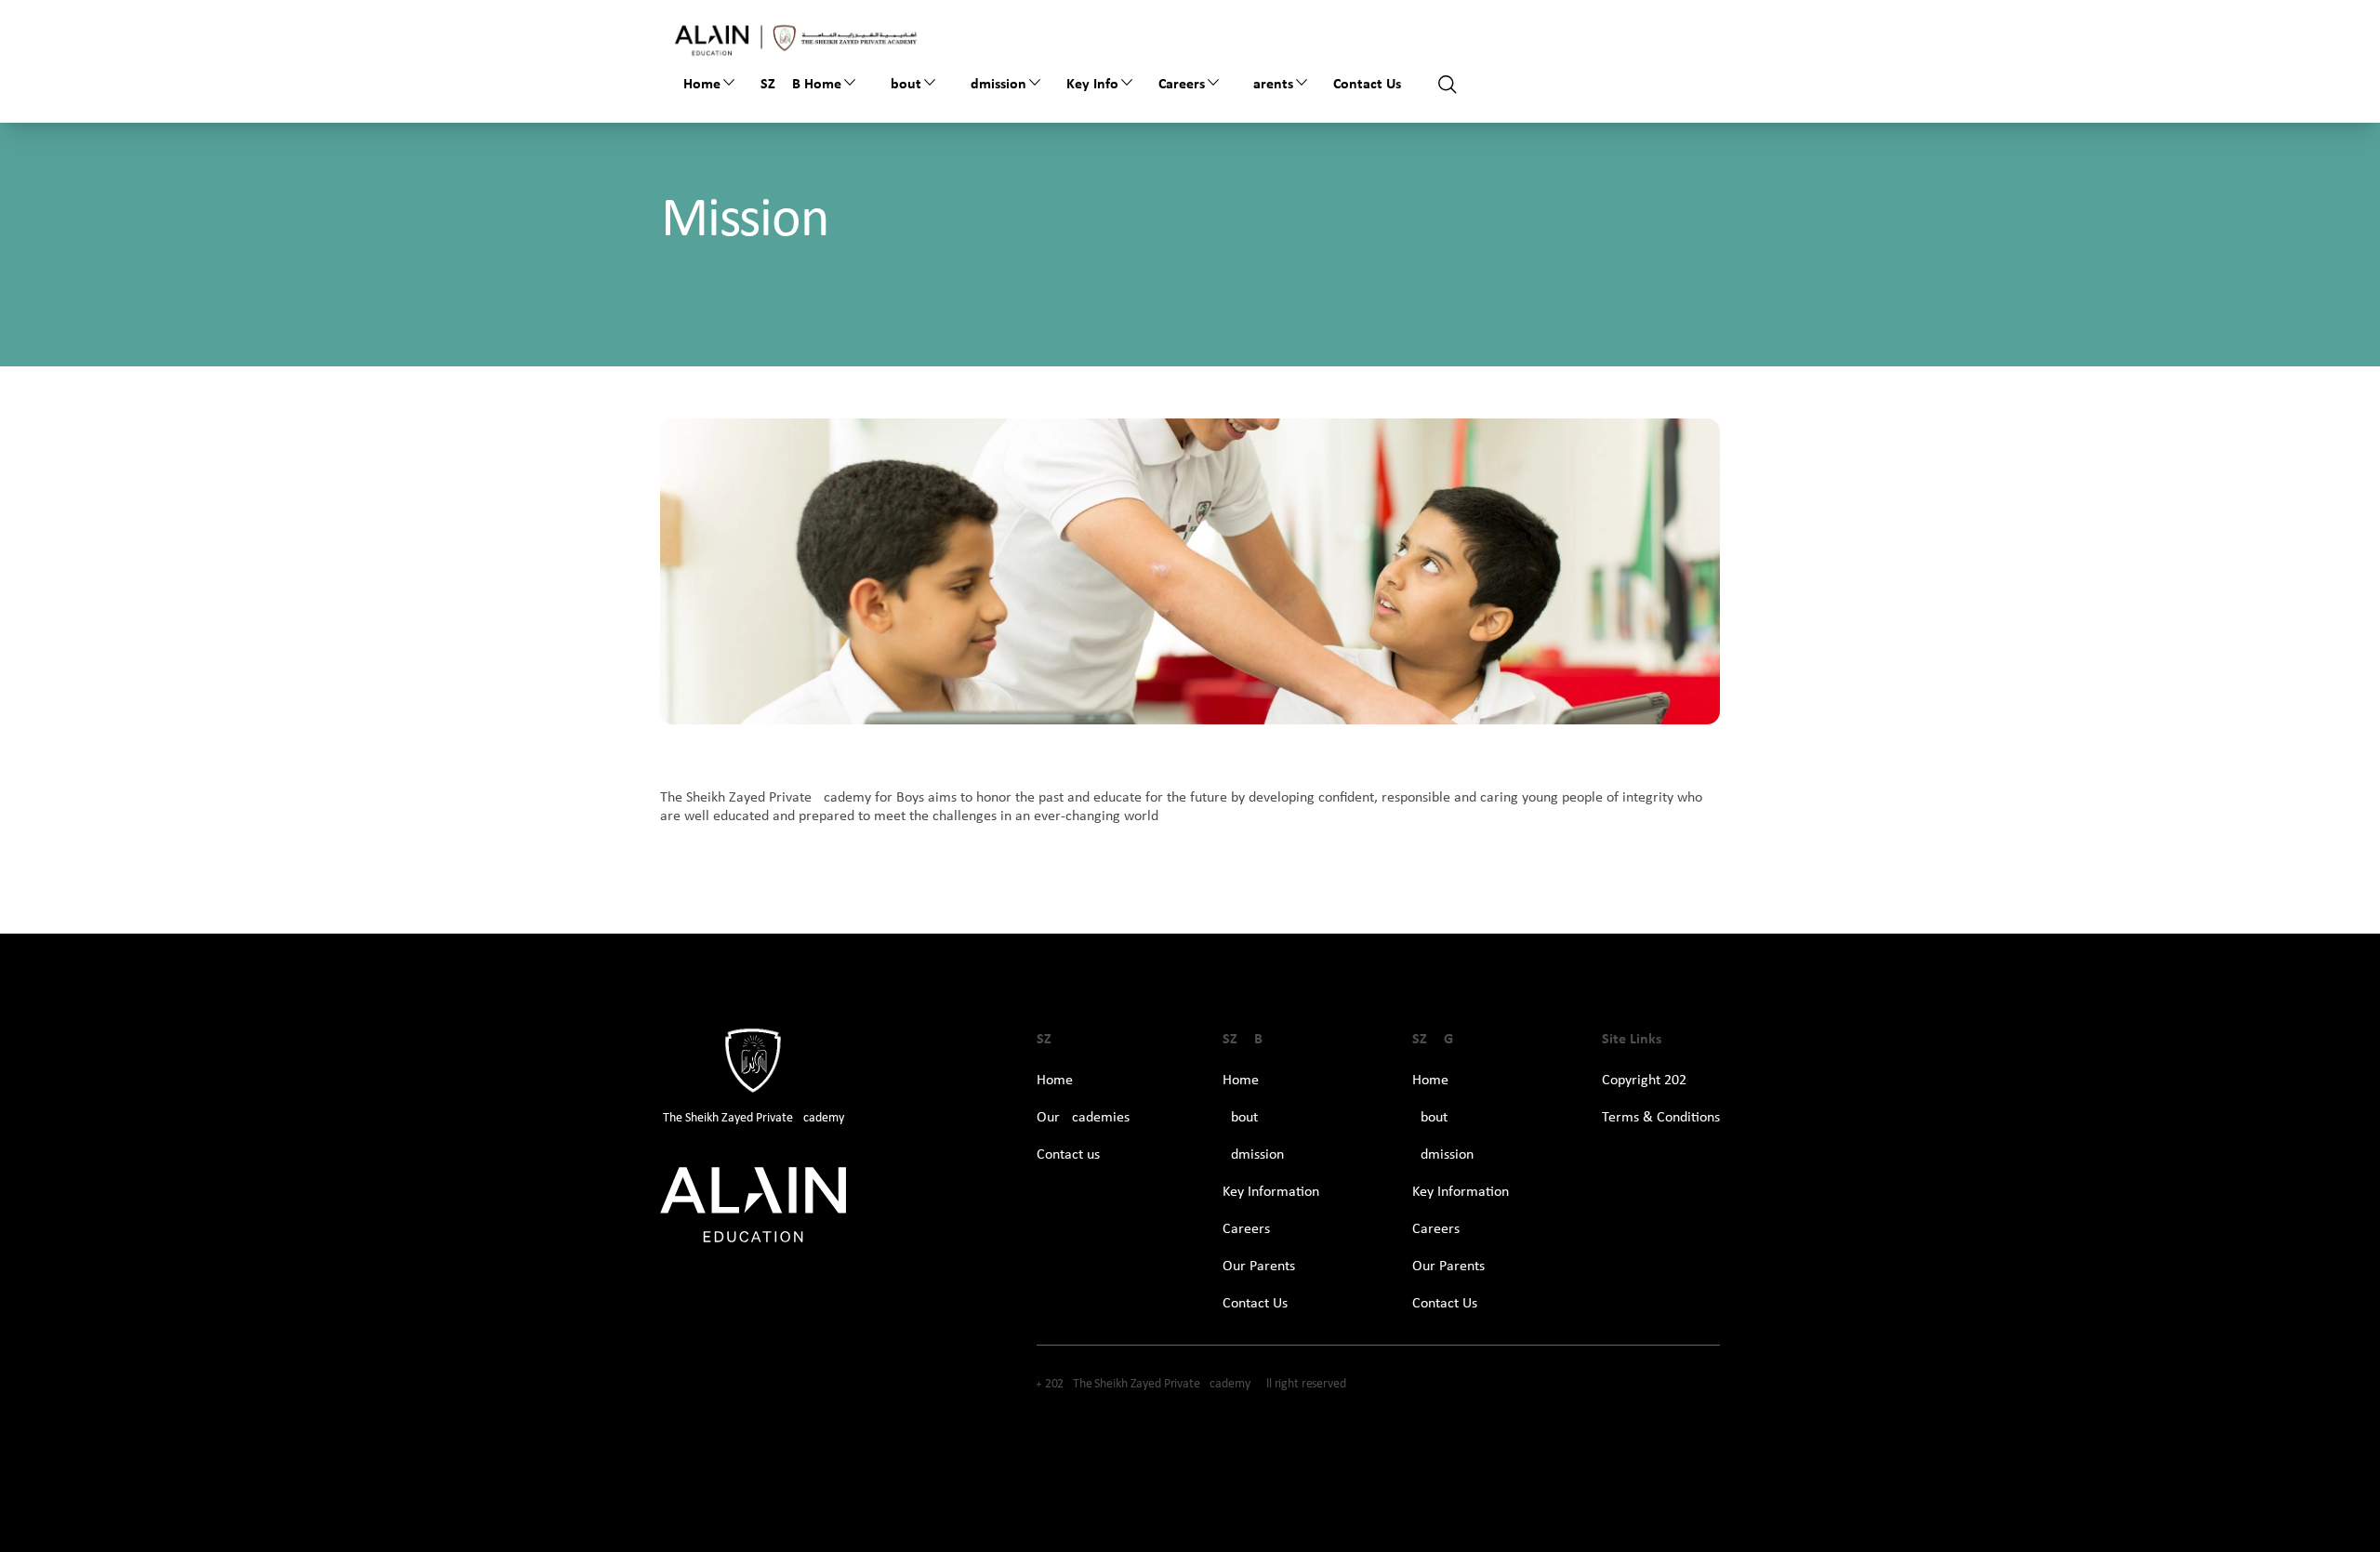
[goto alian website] (753, 1206)
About (901, 85)
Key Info (1092, 85)
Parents (1269, 85)
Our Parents (1259, 1267)
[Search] (1448, 85)
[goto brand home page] (797, 38)
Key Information (1271, 1192)
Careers (1182, 85)
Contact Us (1367, 85)
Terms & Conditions (1661, 1118)
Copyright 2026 (1648, 1081)
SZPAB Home (801, 85)
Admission (994, 85)
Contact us (1068, 1155)
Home (702, 85)
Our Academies (1083, 1118)
